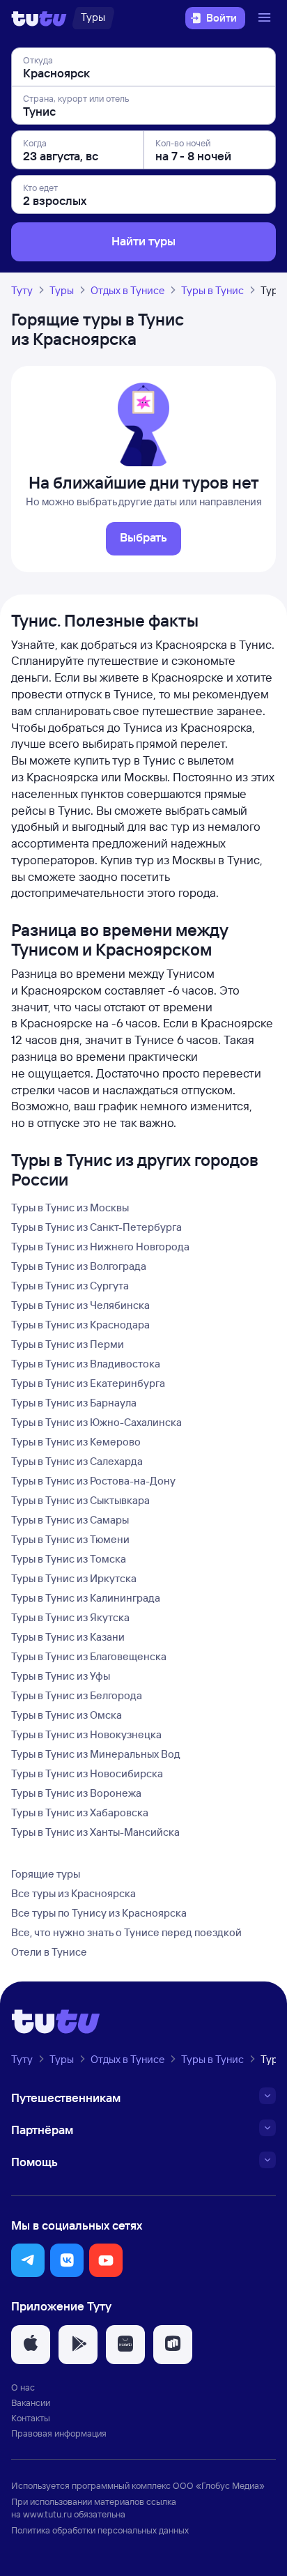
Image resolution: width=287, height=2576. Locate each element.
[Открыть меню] (266, 18)
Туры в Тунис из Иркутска (74, 1578)
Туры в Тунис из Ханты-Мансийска (95, 1832)
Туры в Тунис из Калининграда (86, 1598)
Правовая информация (59, 2433)
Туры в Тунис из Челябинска (80, 1305)
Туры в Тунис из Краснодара (80, 1325)
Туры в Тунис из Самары (70, 1520)
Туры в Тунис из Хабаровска (80, 1812)
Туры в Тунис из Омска (67, 1715)
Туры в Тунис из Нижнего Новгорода (100, 1247)
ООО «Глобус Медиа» (219, 2485)
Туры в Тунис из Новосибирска (87, 1773)
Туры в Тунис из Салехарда (77, 1461)
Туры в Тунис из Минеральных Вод (96, 1754)
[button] (28, 2260)
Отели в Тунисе (49, 1952)
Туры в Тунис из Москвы (70, 1207)
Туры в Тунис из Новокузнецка (86, 1734)
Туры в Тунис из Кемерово (76, 1442)
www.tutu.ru (47, 2514)
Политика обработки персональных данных (100, 2530)
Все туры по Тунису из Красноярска (99, 1913)
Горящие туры (46, 1874)
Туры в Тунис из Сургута (70, 1286)
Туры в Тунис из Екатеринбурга (88, 1383)
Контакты (31, 2418)
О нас (23, 2387)
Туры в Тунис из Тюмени (70, 1539)
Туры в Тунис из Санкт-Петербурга (96, 1227)
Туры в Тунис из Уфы (61, 1676)
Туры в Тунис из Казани (68, 1637)
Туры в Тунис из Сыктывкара (80, 1500)
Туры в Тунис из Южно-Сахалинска (96, 1422)
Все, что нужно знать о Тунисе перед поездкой (126, 1932)
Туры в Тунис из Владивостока (86, 1364)
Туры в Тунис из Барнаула (74, 1403)
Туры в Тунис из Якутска (70, 1617)
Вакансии (31, 2402)
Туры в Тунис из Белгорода (77, 1695)
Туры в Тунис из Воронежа (76, 1793)
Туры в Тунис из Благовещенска (89, 1656)
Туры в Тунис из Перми (68, 1344)
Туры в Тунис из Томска (69, 1559)
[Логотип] (39, 18)
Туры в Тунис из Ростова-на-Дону (93, 1481)
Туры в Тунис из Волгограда (79, 1266)
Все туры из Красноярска (73, 1893)
